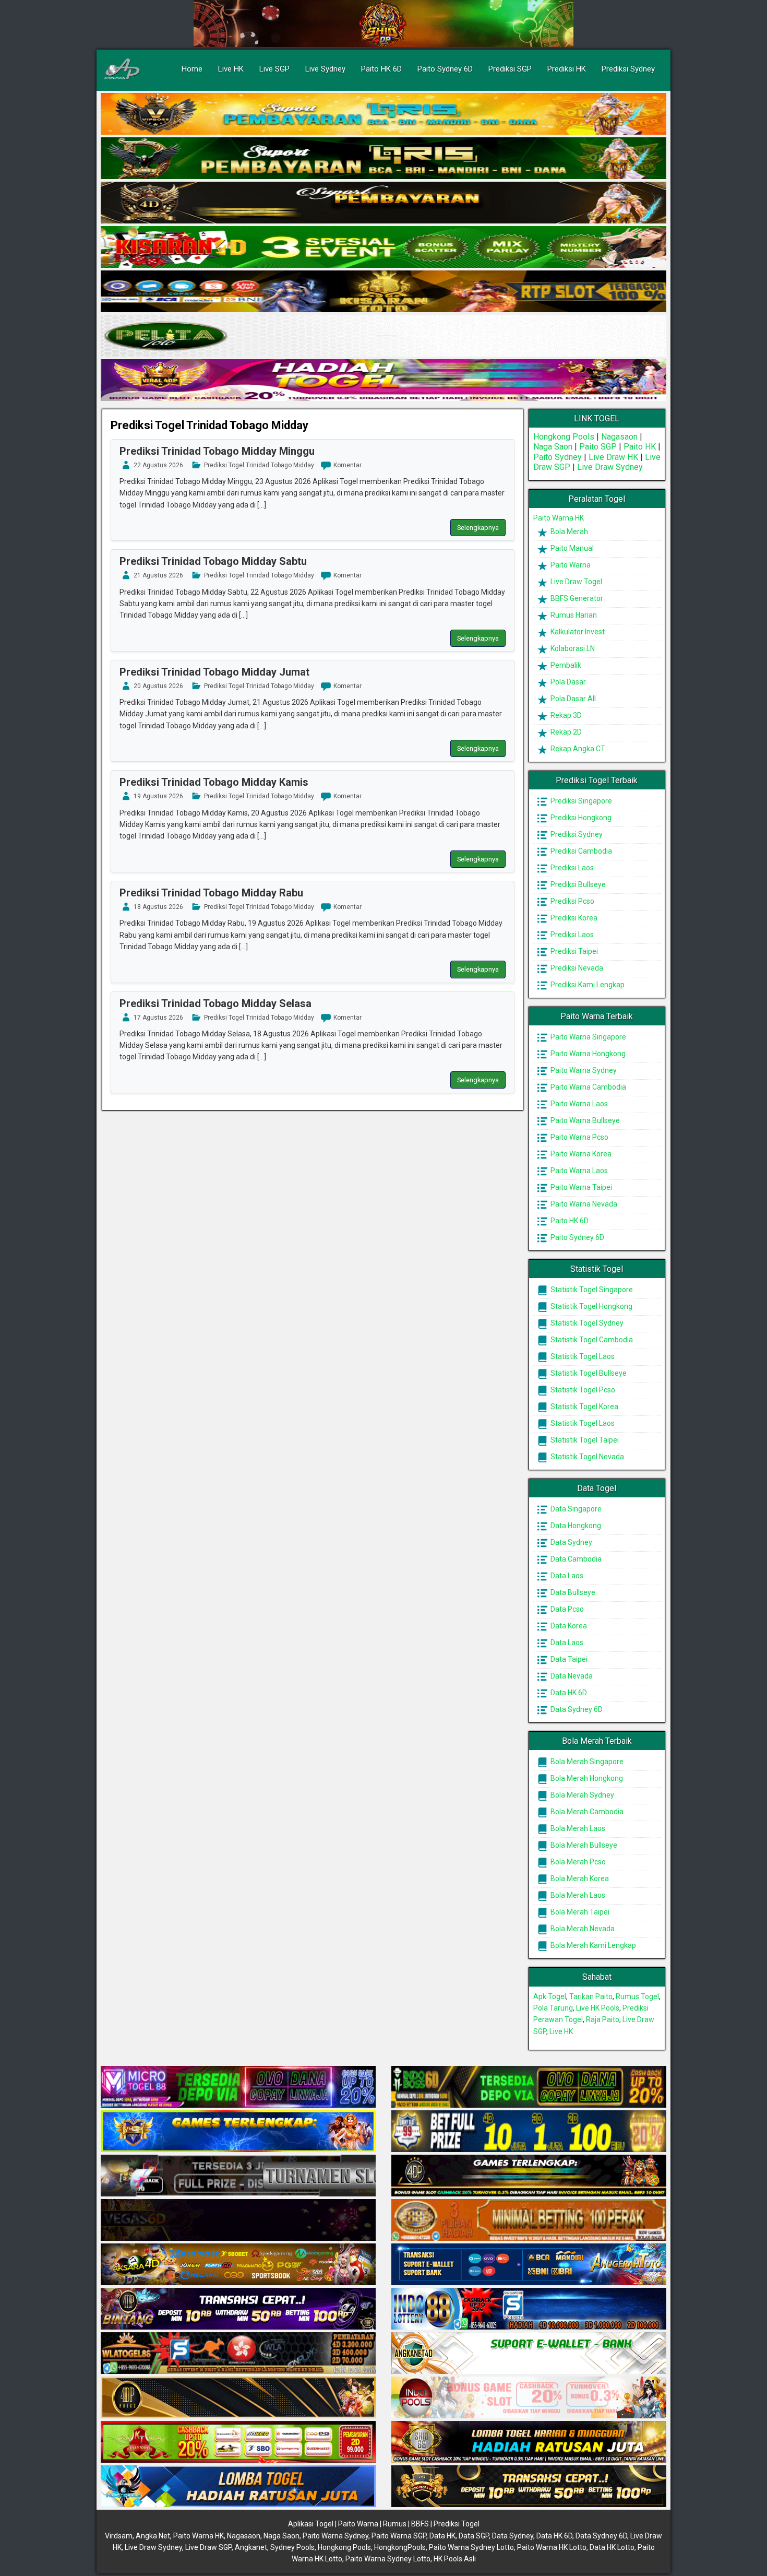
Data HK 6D (568, 1693)
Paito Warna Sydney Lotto (471, 2547)
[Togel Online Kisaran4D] (383, 247)
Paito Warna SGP (399, 2536)
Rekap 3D (565, 715)
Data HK (442, 2536)
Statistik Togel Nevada (586, 1457)
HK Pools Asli (455, 2559)
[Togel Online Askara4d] (238, 2265)
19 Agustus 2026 (158, 796)
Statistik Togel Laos (582, 1356)
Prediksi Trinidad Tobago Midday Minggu (217, 451)
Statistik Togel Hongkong (591, 1306)
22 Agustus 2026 (158, 465)
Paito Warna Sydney (583, 1070)
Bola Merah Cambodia (586, 1812)
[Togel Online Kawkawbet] (238, 2176)
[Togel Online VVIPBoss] (383, 114)
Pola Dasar (567, 682)
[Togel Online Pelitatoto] (383, 336)
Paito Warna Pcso (579, 1137)
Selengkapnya (478, 528)
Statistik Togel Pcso (582, 1390)
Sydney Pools (292, 2547)
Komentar (347, 465)
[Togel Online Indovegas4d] (529, 2487)
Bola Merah (568, 531)
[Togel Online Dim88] (383, 159)
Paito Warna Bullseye (584, 1120)
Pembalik (565, 665)
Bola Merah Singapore (586, 1762)
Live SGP (274, 69)
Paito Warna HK (559, 518)
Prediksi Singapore (580, 801)
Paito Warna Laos (578, 1104)
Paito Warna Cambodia (588, 1087)
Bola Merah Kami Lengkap (592, 1945)
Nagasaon (619, 437)
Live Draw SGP (208, 2547)
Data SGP (474, 2536)
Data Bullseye (572, 1592)
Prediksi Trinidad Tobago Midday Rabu (211, 893)
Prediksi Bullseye (577, 884)
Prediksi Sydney (628, 69)
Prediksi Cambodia (580, 851)
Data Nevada (571, 1676)
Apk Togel (550, 1996)
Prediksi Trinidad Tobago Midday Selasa (215, 1003)
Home (192, 69)
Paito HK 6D (381, 69)
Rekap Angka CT (577, 749)
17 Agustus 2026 (158, 1018)
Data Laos (566, 1576)
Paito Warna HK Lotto (552, 2547)
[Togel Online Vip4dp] (529, 2176)
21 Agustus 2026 (158, 575)
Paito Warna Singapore (588, 1037)
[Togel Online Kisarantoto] (383, 292)
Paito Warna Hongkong (587, 1054)
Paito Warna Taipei (580, 1187)
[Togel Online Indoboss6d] (529, 2087)
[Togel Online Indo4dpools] (238, 2487)
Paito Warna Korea (580, 1154)
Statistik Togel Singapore (591, 1290)
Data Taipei (568, 1659)
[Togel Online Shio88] (529, 2442)
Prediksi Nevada (576, 968)
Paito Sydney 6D (445, 69)
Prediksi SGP (510, 69)
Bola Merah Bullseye (583, 1845)
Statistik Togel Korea (584, 1407)
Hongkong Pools (564, 437)
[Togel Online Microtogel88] (238, 2087)
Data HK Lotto (612, 2547)
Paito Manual (571, 548)
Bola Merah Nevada (582, 1929)
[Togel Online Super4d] (383, 203)
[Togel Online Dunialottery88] (529, 2220)
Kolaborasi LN (572, 648)
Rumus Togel (637, 1996)
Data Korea (568, 1626)
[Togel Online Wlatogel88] (238, 2354)
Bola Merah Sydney (582, 1795)
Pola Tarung (553, 2008)
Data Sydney (571, 1542)
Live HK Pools (598, 2008)
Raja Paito (603, 2019)
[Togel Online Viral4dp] (383, 381)
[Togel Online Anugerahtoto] (529, 2265)
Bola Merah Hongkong (586, 1778)
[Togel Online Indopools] (529, 2398)
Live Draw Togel (576, 582)
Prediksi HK (567, 69)
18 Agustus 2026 (158, 907)
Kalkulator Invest (577, 632)
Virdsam (119, 2536)
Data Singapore (575, 1509)
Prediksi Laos (571, 868)
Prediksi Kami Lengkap (587, 985)
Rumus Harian (573, 615)
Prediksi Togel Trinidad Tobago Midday (209, 425)
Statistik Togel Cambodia (591, 1340)
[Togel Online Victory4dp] (238, 2132)
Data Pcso (566, 1609)
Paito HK (640, 447)
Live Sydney (325, 69)
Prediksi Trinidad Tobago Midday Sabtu (213, 561)
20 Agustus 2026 (158, 686)
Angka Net (153, 2536)
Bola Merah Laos (577, 1828)
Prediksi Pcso (572, 901)
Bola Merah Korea (579, 1878)
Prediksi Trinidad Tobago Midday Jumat (214, 672)
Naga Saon (553, 447)
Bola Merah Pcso (577, 1862)
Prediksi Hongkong (580, 818)
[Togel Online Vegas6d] (238, 2220)
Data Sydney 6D (576, 1709)
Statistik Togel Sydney (586, 1323)
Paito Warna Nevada (583, 1204)
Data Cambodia (575, 1559)
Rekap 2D (565, 732)
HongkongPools (400, 2547)
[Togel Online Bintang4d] (238, 2309)
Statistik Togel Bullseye (588, 1373)
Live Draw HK (613, 457)
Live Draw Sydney (610, 467)
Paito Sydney (558, 457)
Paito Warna (570, 565)
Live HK (231, 69)
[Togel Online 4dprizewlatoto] (238, 2398)
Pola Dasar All (572, 699)
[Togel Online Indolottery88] (529, 2309)
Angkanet (251, 2547)
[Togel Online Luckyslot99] (529, 2132)
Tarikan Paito (591, 1996)
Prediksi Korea (573, 918)
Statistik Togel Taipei (584, 1440)
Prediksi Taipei (573, 951)
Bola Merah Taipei (579, 1912)
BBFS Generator (576, 598)
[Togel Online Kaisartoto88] (238, 2442)
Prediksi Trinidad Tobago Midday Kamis (214, 782)
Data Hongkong (575, 1526)
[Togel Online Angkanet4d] (529, 2354)
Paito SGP (598, 447)
